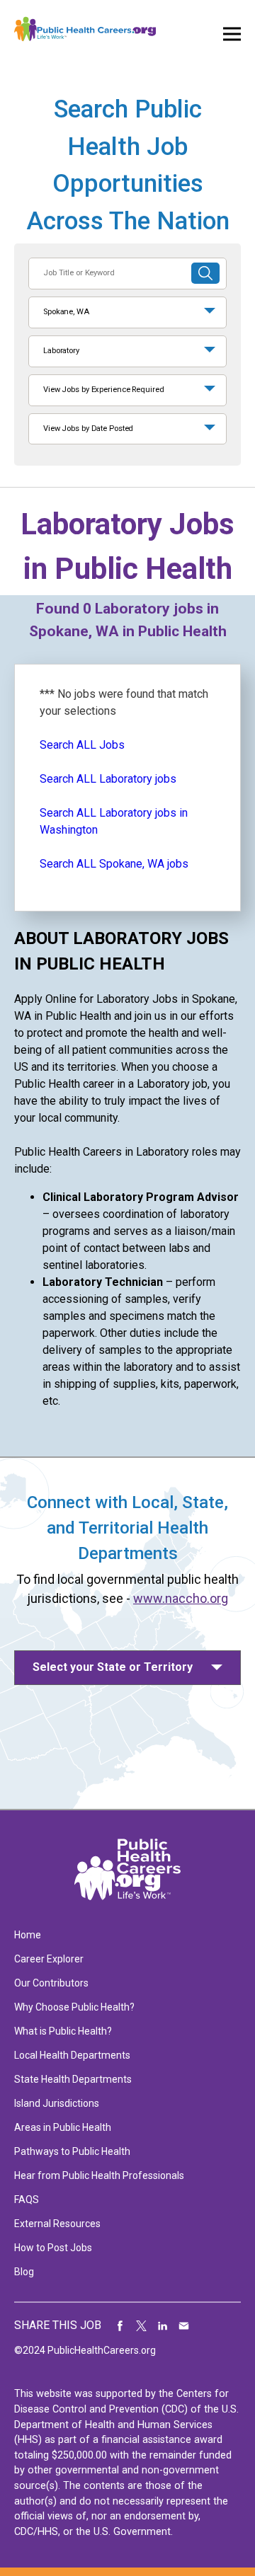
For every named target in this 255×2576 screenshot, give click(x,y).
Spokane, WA (66, 312)
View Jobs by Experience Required (103, 390)
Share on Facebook (120, 2325)
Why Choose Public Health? (74, 2007)
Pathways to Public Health (72, 2151)
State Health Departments (73, 2079)
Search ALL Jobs (82, 745)
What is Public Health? (63, 2031)
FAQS (27, 2200)
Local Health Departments (72, 2055)
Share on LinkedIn (163, 2325)
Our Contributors (51, 1983)
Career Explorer (49, 1959)
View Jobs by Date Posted (88, 429)
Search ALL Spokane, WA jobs (114, 864)
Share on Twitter (142, 2325)
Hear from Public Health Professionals (99, 2175)
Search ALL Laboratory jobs (108, 779)
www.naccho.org (181, 1598)
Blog (24, 2272)
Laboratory (61, 351)
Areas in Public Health (63, 2127)
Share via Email (184, 2325)
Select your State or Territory (113, 1667)
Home (28, 1935)
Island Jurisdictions (57, 2103)
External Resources (57, 2224)
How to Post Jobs (53, 2248)
